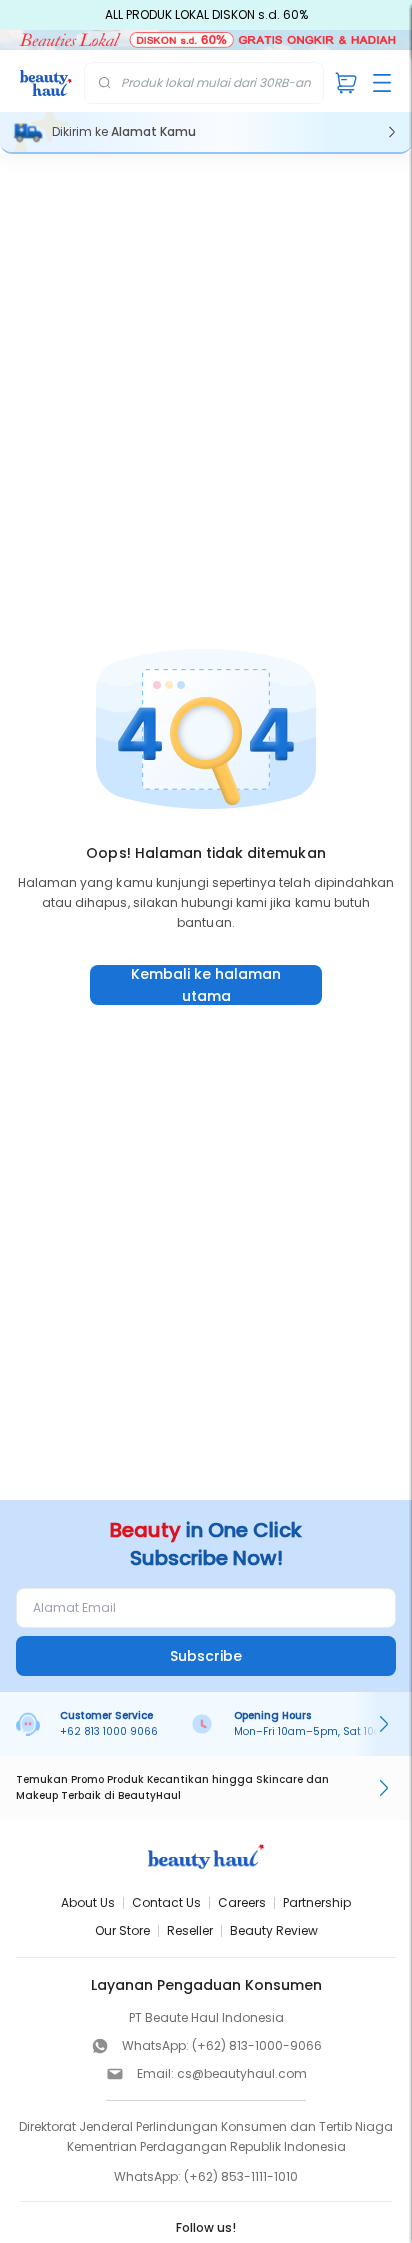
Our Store (122, 1930)
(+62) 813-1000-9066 (257, 2045)
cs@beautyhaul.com (242, 2073)
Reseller (190, 1930)
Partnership (317, 1902)
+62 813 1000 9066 (109, 1731)
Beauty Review (274, 1930)
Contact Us (166, 1902)
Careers (242, 1902)
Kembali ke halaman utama (206, 985)
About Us (88, 1902)
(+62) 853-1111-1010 (241, 2176)
